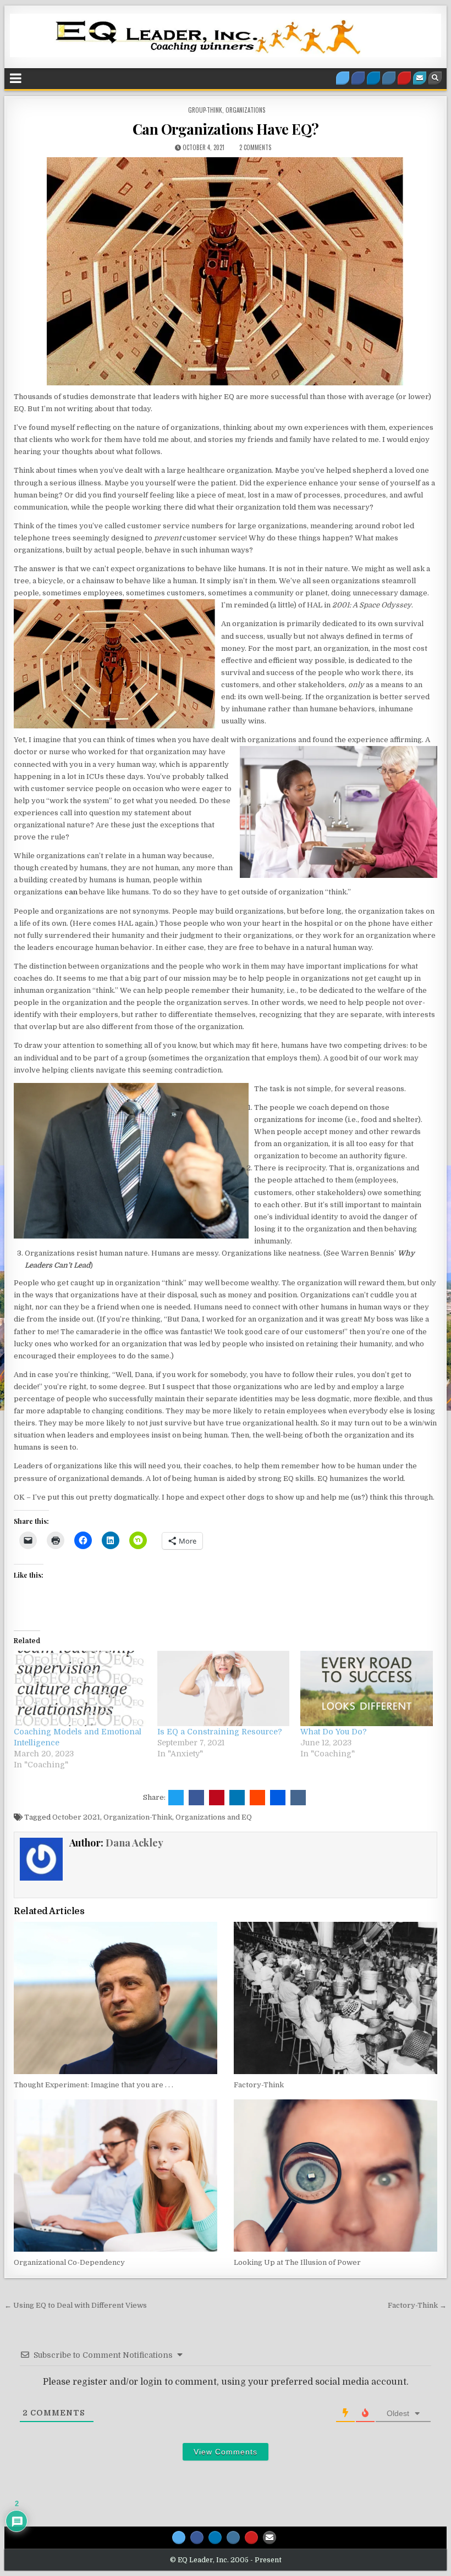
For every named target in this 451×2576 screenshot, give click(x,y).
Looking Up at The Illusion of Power (297, 2262)
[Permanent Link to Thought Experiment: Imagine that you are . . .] (115, 1998)
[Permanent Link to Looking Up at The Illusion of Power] (335, 2176)
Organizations (245, 110)
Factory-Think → (417, 2305)
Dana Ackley (134, 1843)
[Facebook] (358, 78)
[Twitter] (343, 78)
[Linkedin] (373, 78)
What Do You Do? (334, 1732)
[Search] (435, 78)
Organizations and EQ (214, 1817)
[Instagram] (389, 78)
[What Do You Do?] (367, 1688)
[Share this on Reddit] (257, 1798)
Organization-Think (138, 1817)
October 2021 (76, 1817)
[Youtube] (404, 78)
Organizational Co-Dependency (69, 2262)
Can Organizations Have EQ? (226, 129)
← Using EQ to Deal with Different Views (76, 2305)
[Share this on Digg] (278, 1798)
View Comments (226, 2452)
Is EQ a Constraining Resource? (220, 1732)
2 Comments (255, 147)
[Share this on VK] (298, 1798)
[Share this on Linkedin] (237, 1798)
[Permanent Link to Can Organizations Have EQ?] (226, 271)
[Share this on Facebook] (196, 1798)
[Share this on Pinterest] (217, 1798)
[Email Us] (420, 78)
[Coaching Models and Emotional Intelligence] (80, 1688)
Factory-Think (259, 2085)
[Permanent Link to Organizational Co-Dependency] (115, 2176)
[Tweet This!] (176, 1798)
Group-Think (205, 110)
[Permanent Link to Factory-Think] (335, 1998)
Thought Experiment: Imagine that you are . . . (94, 2085)
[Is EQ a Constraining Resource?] (224, 1688)
